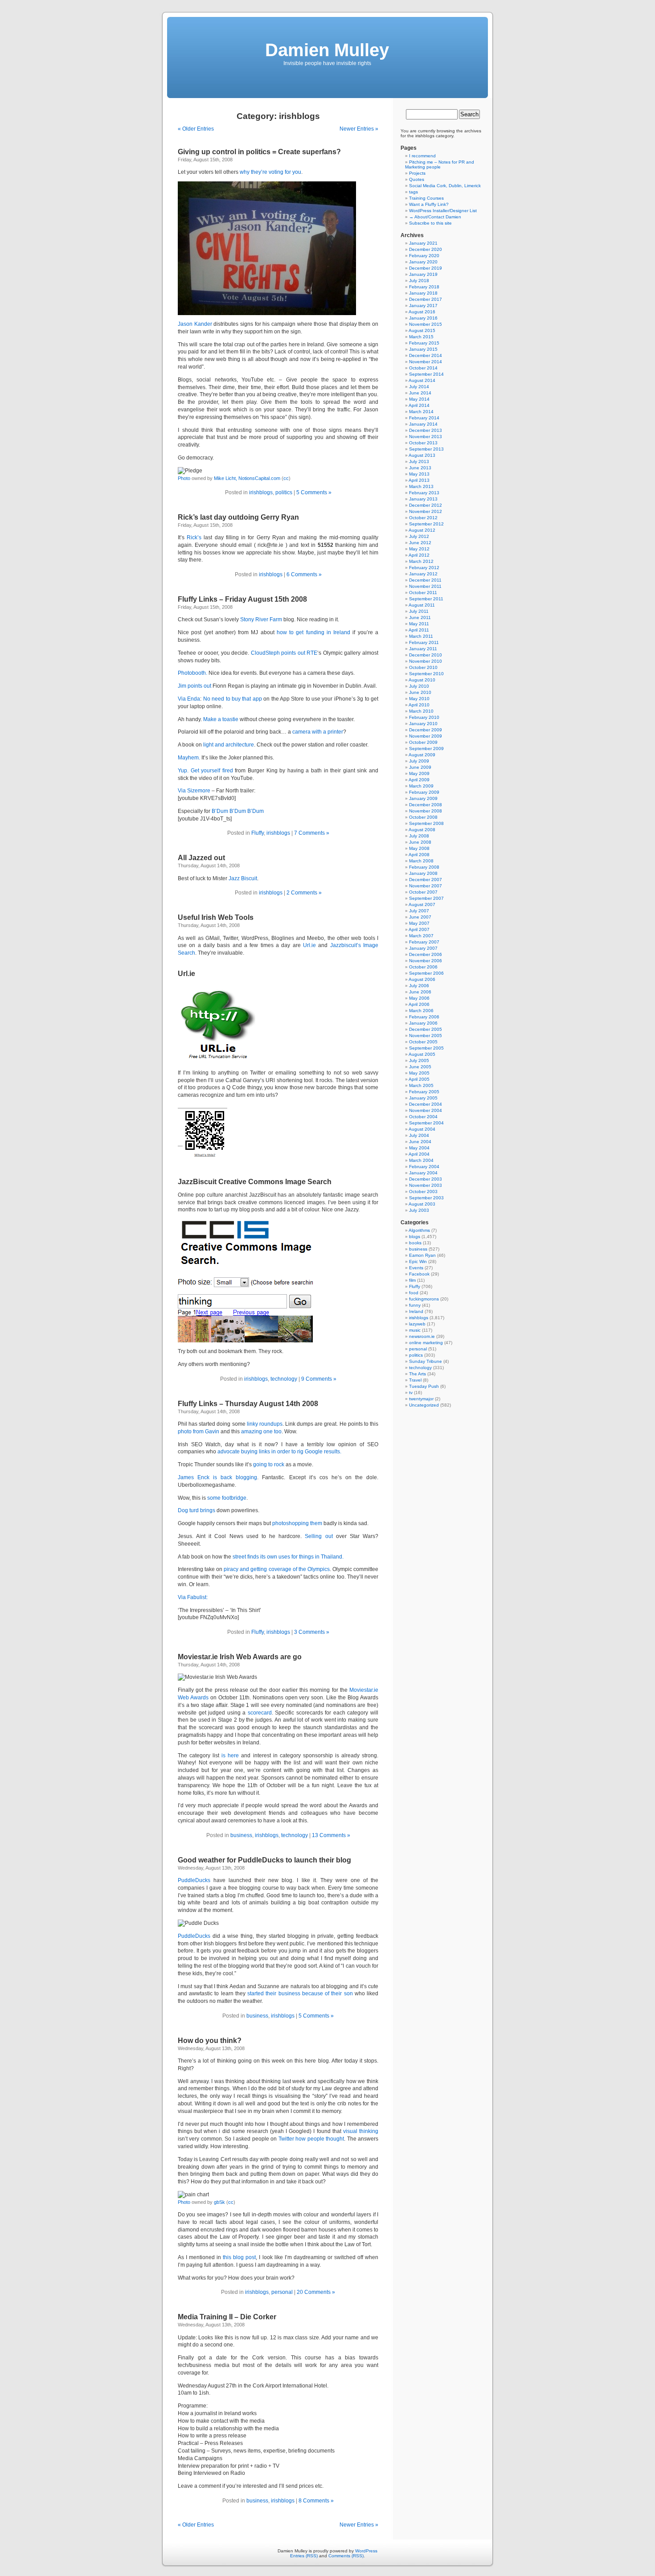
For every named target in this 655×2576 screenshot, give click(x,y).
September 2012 (426, 524)
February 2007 (424, 942)
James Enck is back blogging (217, 1477)
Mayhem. (189, 758)
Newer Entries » (359, 129)
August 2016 (422, 312)
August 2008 (422, 830)
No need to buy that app (233, 699)
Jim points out (194, 686)
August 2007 (422, 904)
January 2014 (423, 424)
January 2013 (423, 499)
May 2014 (419, 399)
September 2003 (426, 1198)
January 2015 (423, 349)
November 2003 (426, 1185)
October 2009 (423, 742)
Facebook (419, 1274)
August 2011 (422, 605)
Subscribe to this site (430, 223)
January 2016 (423, 318)
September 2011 (426, 599)
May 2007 (419, 923)
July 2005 (419, 1060)
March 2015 (421, 337)
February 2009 (424, 792)
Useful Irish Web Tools (216, 917)
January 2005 (423, 1098)
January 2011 (423, 649)
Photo (184, 478)
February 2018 (424, 287)
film (412, 1280)
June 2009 (420, 767)
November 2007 (426, 886)
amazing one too (261, 1432)
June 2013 (420, 468)
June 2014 (420, 393)
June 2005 (420, 1067)
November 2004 (426, 1110)
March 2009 (421, 786)
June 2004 (420, 1142)
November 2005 (426, 1036)
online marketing (426, 1343)
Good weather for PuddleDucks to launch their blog (264, 1860)
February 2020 (424, 256)
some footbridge (227, 1498)
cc (286, 478)
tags (413, 192)
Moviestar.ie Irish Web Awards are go (240, 1657)
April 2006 (419, 1004)
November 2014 (426, 362)
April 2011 (419, 630)
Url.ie (309, 945)
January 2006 (423, 1023)
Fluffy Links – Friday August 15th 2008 (242, 599)
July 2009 (419, 761)
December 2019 (426, 268)
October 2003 (423, 1192)
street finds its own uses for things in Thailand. (288, 1557)
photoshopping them (297, 1523)
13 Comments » (331, 1835)
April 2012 (419, 555)
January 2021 (423, 243)
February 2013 (424, 493)
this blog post (239, 2257)
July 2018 (419, 281)
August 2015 (422, 330)
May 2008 (419, 848)
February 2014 (424, 418)
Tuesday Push (424, 1386)
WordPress (366, 2551)
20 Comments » (316, 2292)
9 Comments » (319, 1379)
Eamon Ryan (422, 1255)
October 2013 (423, 443)
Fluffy (258, 833)
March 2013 (421, 486)
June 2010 (420, 692)
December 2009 (426, 730)
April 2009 (419, 780)
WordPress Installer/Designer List (443, 211)
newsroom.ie (422, 1336)
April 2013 (419, 480)
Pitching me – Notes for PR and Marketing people (440, 164)
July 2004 (419, 1135)
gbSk (219, 2202)
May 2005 (419, 1073)
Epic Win (418, 1261)
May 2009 (419, 773)
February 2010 (424, 717)
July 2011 (419, 611)
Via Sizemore (194, 791)
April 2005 (419, 1079)
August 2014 (422, 380)
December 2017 (426, 299)
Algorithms (419, 1230)
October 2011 (423, 593)
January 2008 (423, 873)
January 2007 (423, 948)
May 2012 (419, 549)
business (241, 1835)
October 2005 (423, 1042)
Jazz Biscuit (243, 878)
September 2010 (426, 674)
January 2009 (423, 798)
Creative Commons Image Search (275, 1182)
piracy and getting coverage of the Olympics (277, 1569)
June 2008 (420, 842)
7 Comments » (312, 833)
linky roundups (265, 1424)
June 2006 (420, 992)
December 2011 (425, 580)
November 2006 (426, 961)
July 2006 (419, 986)
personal (282, 2292)
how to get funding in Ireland (313, 632)
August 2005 (422, 1054)
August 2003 (422, 1204)
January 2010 (423, 724)
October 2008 (423, 817)
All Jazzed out (201, 858)
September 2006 (426, 973)
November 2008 (426, 811)
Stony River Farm (261, 619)
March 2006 (421, 1011)
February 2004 (424, 1167)
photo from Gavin (199, 1432)
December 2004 (426, 1104)
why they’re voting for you (270, 172)
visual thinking (361, 2131)
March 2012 (421, 561)
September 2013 (426, 449)
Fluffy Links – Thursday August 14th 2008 (248, 1404)
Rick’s (194, 537)
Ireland (416, 1311)
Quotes (417, 179)
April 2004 (419, 1154)
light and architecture (229, 745)
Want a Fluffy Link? (429, 204)
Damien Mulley (327, 50)
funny (415, 1305)
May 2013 (419, 474)
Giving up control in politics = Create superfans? (259, 152)
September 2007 (426, 898)
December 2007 (426, 880)
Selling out (319, 1536)
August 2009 (422, 755)
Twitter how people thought (311, 2139)
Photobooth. (192, 673)
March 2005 (421, 1085)
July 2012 (419, 536)
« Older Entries (196, 129)
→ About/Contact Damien (435, 217)
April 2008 (419, 855)
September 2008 (426, 823)
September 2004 (426, 1123)
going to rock (269, 1464)
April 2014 (419, 405)
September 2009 (426, 749)
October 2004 (423, 1117)
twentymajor (421, 1399)
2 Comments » (304, 893)
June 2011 (420, 617)
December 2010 (426, 655)
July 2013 (419, 461)
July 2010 (419, 686)
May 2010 (419, 699)
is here (230, 1756)
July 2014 (419, 387)
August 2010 (422, 680)
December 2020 (426, 249)
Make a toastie (221, 719)
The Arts (418, 1374)
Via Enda (189, 699)
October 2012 (423, 518)
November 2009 (426, 736)
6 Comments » (304, 574)
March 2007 (421, 936)
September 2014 (426, 374)
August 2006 (422, 979)
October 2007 (423, 892)
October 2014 (423, 368)
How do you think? (210, 2041)
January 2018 (423, 293)
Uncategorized (424, 1405)
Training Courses (426, 198)
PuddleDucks (194, 1880)
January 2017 (423, 306)
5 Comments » (314, 492)
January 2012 (423, 574)
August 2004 (422, 1129)
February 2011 (424, 642)
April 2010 (419, 705)
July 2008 (419, 836)
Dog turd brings (196, 1510)
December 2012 (426, 505)
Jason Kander (195, 324)
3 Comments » (312, 1632)
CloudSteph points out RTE (284, 653)
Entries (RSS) (304, 2556)
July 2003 (419, 1210)
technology (284, 1379)
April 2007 (419, 929)
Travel (415, 1380)
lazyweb (417, 1324)
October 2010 (423, 667)
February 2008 (424, 867)
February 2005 (424, 1092)
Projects (417, 173)
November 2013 (426, 437)
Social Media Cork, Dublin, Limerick (445, 186)
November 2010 (426, 661)
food (414, 1293)
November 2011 (425, 586)
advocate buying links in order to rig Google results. (279, 1452)
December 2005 (426, 1029)
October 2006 (423, 967)
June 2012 (420, 543)
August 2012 (422, 530)
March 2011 (421, 636)
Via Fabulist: (193, 1597)
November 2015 (426, 324)
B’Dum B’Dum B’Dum (238, 811)
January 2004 (423, 1173)
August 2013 (422, 455)
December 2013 (426, 430)
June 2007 (420, 917)
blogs (415, 1237)
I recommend (422, 156)
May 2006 (419, 998)
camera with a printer (318, 732)
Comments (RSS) (346, 2556)
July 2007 (419, 911)
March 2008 (421, 861)
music (415, 1330)
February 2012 (424, 568)
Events (416, 1268)
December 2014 (426, 355)
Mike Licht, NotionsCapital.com (247, 478)
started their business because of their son (300, 1994)
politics (284, 492)
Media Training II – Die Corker (227, 2317)
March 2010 (421, 711)
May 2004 (419, 1148)
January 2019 (423, 274)
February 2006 (424, 1017)
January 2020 (423, 262)
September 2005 (426, 1048)
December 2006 (426, 954)
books (415, 1243)
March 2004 (421, 1160)
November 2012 (426, 511)
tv (411, 1393)
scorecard (260, 1713)
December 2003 (426, 1179)
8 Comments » (316, 2501)
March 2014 (421, 412)
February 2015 (424, 343)
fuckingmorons (424, 1299)
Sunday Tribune (426, 1361)
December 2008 (426, 805)
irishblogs (261, 492)
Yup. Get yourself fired (205, 771)
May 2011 (419, 624)
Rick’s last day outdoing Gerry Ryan (238, 517)
